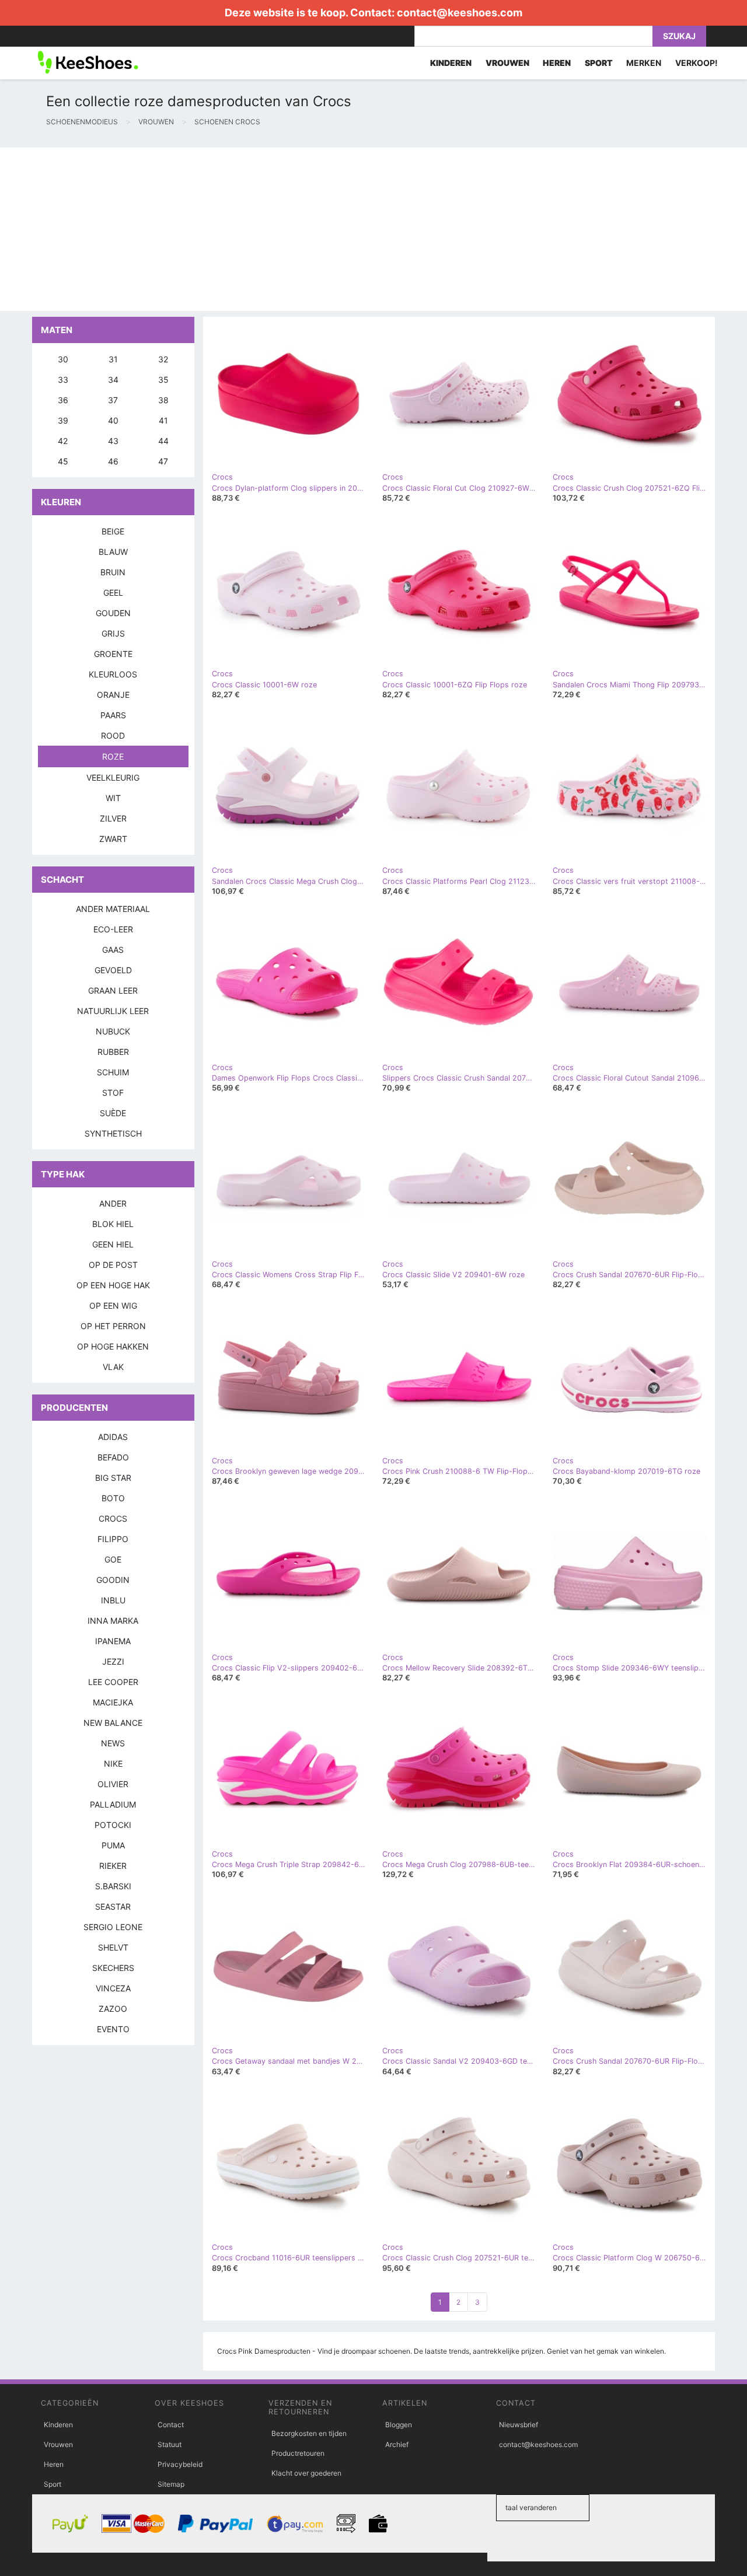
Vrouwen (58, 2444)
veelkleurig (113, 777)
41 (163, 420)
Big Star (113, 1478)
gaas (113, 950)
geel (113, 593)
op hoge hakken (113, 1346)
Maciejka (113, 1702)
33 (63, 380)
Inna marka (113, 1621)
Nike (113, 1764)
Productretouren (298, 2453)
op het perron (113, 1326)
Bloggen (399, 2425)
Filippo (113, 1539)
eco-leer (113, 929)
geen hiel (113, 1244)
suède (113, 1113)
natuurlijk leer (113, 1011)
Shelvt (113, 1947)
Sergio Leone (113, 1927)
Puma (113, 1845)
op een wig (113, 1306)
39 (63, 420)
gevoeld (113, 970)
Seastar (113, 1906)
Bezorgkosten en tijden (309, 2433)
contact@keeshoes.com (460, 13)
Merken (644, 63)
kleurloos (113, 674)
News (113, 1743)
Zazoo (113, 2009)
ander (113, 1203)
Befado (113, 1457)
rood (113, 735)
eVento (113, 2029)
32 (163, 359)
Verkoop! (697, 63)
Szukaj (679, 36)
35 (163, 380)
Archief (397, 2444)
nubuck (113, 1031)
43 (113, 441)
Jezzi (113, 1661)
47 (163, 461)
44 (163, 441)
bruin (113, 572)
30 (63, 359)
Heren (54, 2464)
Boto (113, 1498)
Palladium (113, 1804)
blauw (113, 552)
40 (113, 420)
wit (113, 798)
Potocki (113, 1825)
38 (163, 400)
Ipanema (113, 1641)
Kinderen (58, 2425)
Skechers (113, 1968)
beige (113, 531)
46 (113, 461)
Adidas (113, 1437)
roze (113, 756)
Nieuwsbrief (519, 2425)
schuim (113, 1072)
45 (63, 461)
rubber (113, 1052)
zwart (113, 839)
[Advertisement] (350, 229)
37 (113, 400)
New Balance (113, 1723)
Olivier (113, 1784)
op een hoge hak (113, 1285)
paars (113, 715)
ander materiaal (113, 909)
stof (113, 1093)
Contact (171, 2425)
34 (113, 380)
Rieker (113, 1866)
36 (63, 400)
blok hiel (113, 1224)
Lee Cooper (113, 1682)
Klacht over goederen (306, 2473)
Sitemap (171, 2484)
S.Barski (113, 1886)
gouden (113, 613)
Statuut (170, 2444)
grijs (113, 633)
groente (113, 654)
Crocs (113, 1518)
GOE (113, 1559)
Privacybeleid (180, 2464)
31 (113, 359)
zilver (113, 818)
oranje (113, 695)
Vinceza (113, 1988)
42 (63, 441)
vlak (113, 1367)
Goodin (113, 1580)
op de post (113, 1265)
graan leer (113, 990)
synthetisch (113, 1133)
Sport (53, 2484)
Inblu (113, 1600)
